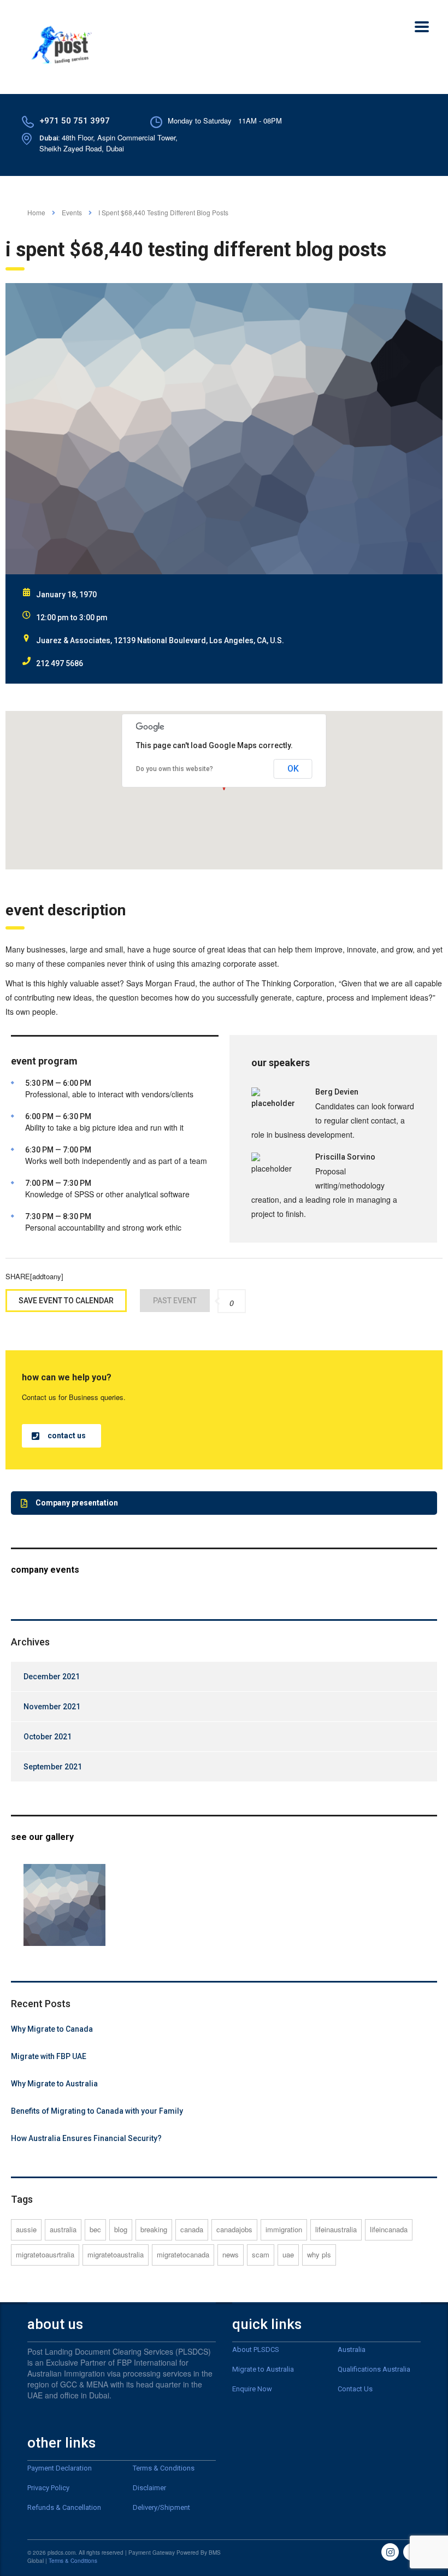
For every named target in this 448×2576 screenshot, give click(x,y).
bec (95, 2229)
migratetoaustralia (116, 2254)
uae (288, 2254)
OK (293, 769)
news (231, 2254)
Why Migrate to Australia (54, 2084)
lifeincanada (389, 2229)
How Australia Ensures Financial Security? (86, 2138)
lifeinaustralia (336, 2229)
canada (192, 2229)
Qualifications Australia (374, 2369)
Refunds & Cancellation (64, 2507)
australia (63, 2229)
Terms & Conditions (164, 2468)
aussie (26, 2229)
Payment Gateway (152, 2553)
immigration (284, 2229)
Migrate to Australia (263, 2369)
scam (261, 2254)
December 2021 (52, 1677)
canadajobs (234, 2229)
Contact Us (355, 2389)
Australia (352, 2349)
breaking (154, 2229)
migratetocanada (183, 2254)
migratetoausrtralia (45, 2254)
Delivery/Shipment (161, 2507)
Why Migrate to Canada (52, 2029)
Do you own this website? (175, 769)
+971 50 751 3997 (75, 121)
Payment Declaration (60, 2468)
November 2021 (52, 1707)
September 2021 (53, 1767)
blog (121, 2229)
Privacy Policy (48, 2488)
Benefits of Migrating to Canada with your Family (97, 2111)
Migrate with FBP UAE (49, 2056)
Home (36, 212)
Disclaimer (149, 2488)
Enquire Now (252, 2389)
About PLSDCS (256, 2349)
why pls (319, 2254)
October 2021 (48, 1737)
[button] (61, 1436)
